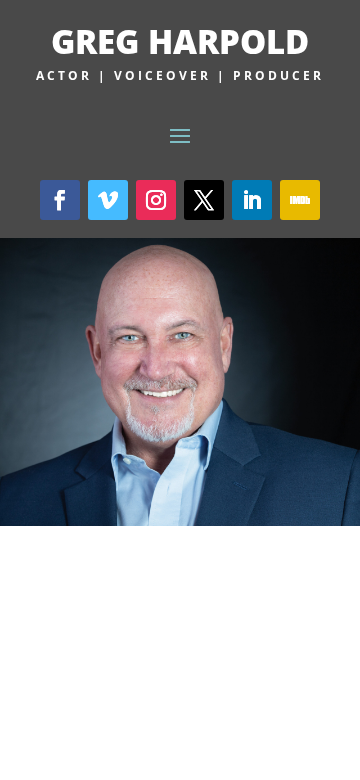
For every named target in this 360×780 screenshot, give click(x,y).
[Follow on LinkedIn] (252, 200)
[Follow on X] (204, 200)
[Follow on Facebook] (60, 200)
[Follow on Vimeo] (108, 200)
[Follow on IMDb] (300, 200)
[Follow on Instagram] (156, 200)
